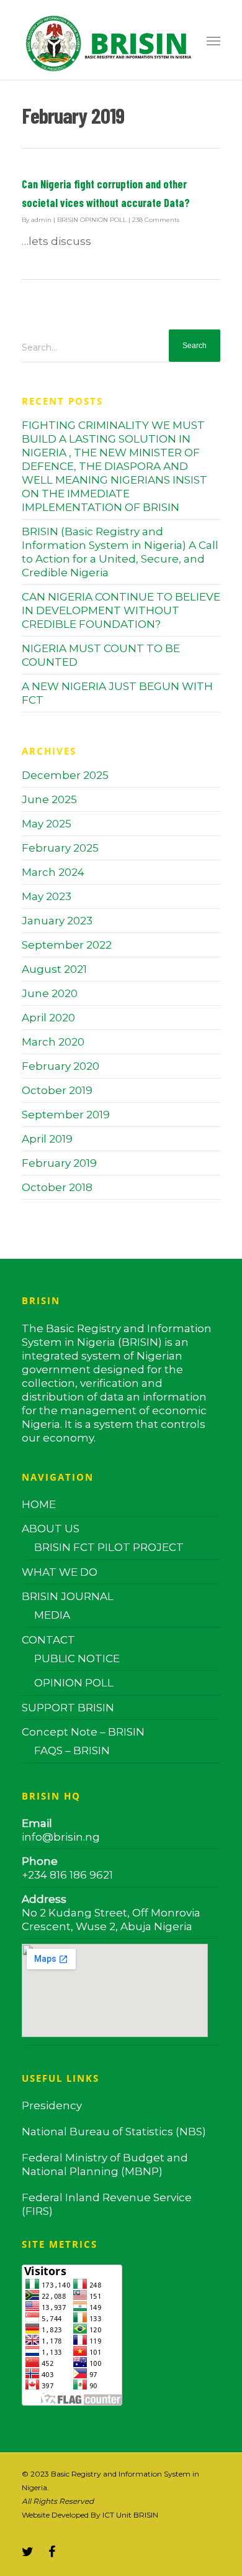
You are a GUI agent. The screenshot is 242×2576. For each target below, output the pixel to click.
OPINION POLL (74, 1683)
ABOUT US (51, 1529)
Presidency (52, 2105)
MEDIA (52, 1615)
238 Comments (156, 220)
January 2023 (57, 921)
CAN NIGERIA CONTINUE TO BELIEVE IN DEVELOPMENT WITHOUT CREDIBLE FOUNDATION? (121, 610)
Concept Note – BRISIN (83, 1732)
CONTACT (48, 1640)
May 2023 (47, 896)
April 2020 (48, 1018)
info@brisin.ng (61, 1837)
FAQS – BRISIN (72, 1750)
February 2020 (60, 1066)
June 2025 (49, 799)
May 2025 (47, 824)
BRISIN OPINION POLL (92, 220)
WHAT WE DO (60, 1572)
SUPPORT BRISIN (68, 1708)
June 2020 (50, 993)
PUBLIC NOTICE (77, 1658)
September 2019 (66, 1115)
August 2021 (54, 969)
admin (41, 220)
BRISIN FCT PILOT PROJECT (109, 1547)
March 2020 (53, 1042)
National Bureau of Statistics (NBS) (114, 2132)
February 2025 (60, 848)
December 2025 (65, 775)
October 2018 (57, 1187)
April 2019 (47, 1139)
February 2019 (59, 1163)
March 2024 (53, 872)
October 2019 (57, 1090)
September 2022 (67, 945)
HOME (39, 1504)
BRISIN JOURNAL (68, 1596)
